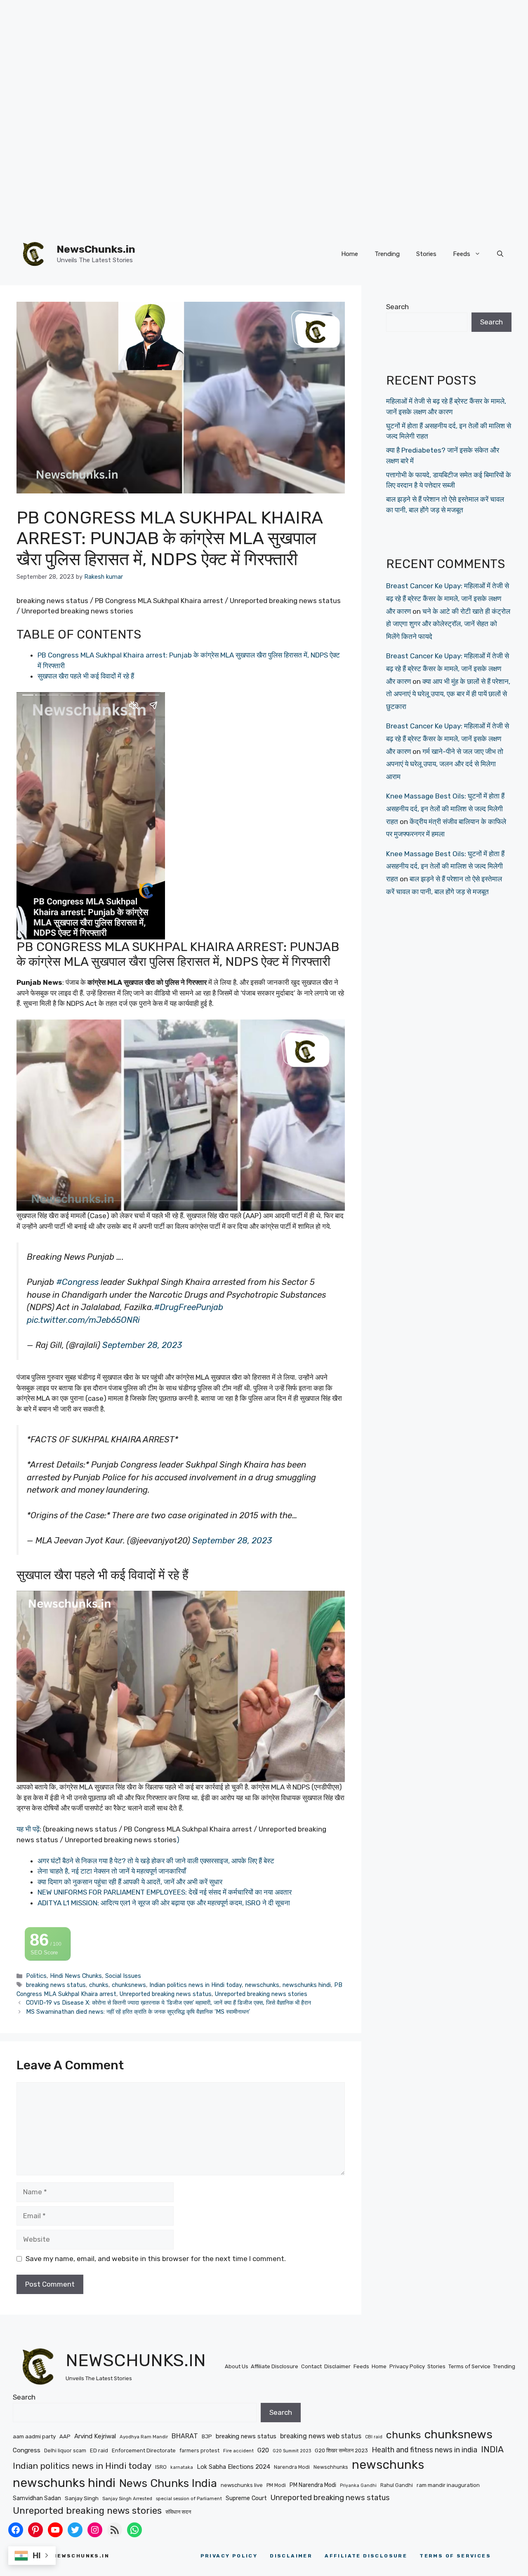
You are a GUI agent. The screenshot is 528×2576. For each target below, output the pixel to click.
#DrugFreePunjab (189, 1307)
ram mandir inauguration (448, 2485)
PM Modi (276, 2485)
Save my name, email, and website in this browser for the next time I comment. (156, 2259)
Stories (426, 254)
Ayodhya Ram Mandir (144, 2437)
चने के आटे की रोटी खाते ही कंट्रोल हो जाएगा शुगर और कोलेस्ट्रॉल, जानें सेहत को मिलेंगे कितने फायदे (448, 624)
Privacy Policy (407, 2366)
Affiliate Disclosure (275, 2366)
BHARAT (185, 2436)
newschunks (262, 1985)
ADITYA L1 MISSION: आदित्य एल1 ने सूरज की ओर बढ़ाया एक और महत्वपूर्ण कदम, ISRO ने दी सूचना (164, 1903)
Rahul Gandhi (397, 2485)
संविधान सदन (178, 2512)
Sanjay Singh (82, 2498)
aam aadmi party (34, 2436)
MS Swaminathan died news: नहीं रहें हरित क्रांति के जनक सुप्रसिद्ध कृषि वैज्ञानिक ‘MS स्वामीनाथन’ (138, 2012)
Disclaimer (337, 2366)
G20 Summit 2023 (292, 2451)
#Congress (77, 1282)
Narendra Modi (292, 2467)
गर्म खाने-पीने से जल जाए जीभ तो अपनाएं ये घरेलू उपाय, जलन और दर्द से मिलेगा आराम (445, 764)
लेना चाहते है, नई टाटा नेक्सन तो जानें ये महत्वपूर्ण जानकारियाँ (112, 1871)
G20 (263, 2450)
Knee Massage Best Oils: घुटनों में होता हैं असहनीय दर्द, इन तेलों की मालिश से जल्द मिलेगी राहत (445, 809)
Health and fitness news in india (424, 2450)
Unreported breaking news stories (261, 1994)
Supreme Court (246, 2498)
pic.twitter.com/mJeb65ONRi (83, 1320)
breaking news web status (321, 2436)
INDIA (492, 2449)
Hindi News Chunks (76, 1976)
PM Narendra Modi (313, 2485)
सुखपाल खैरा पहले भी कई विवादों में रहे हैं (86, 676)
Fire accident (238, 2451)
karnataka (182, 2467)
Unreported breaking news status (166, 1994)
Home (350, 254)
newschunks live (242, 2485)
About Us (237, 2366)
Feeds (462, 254)
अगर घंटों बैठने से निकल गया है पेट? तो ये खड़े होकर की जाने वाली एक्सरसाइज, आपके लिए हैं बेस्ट (156, 1861)
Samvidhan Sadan (37, 2498)
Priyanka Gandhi (358, 2486)
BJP (207, 2436)
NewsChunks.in (96, 249)
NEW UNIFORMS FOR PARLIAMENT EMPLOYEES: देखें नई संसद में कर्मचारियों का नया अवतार (165, 1892)
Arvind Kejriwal (95, 2436)
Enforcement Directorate (144, 2450)
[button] (500, 254)
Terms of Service (469, 2366)
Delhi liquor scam (65, 2450)
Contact (311, 2366)
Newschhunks (331, 2467)
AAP (65, 2436)
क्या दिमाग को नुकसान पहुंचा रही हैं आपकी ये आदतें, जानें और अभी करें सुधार (130, 1882)
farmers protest (199, 2450)
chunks (99, 1985)
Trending (387, 254)
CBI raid (374, 2437)
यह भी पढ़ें (28, 1829)
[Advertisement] (247, 58)
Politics (36, 1976)
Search (397, 307)
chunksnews (129, 1985)
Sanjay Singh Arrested (127, 2499)
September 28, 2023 (142, 1345)
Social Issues (123, 1976)
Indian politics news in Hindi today (196, 1985)
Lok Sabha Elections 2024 (233, 2467)
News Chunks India (168, 2483)
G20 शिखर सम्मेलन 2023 (341, 2450)
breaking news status (56, 1985)
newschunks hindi (307, 1985)
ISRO (161, 2467)
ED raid (99, 2450)
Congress (27, 2450)
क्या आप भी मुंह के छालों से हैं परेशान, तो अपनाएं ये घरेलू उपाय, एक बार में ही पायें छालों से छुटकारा (448, 694)
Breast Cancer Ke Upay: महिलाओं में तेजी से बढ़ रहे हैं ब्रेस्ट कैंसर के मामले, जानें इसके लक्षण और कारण (448, 598)
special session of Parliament (189, 2499)
